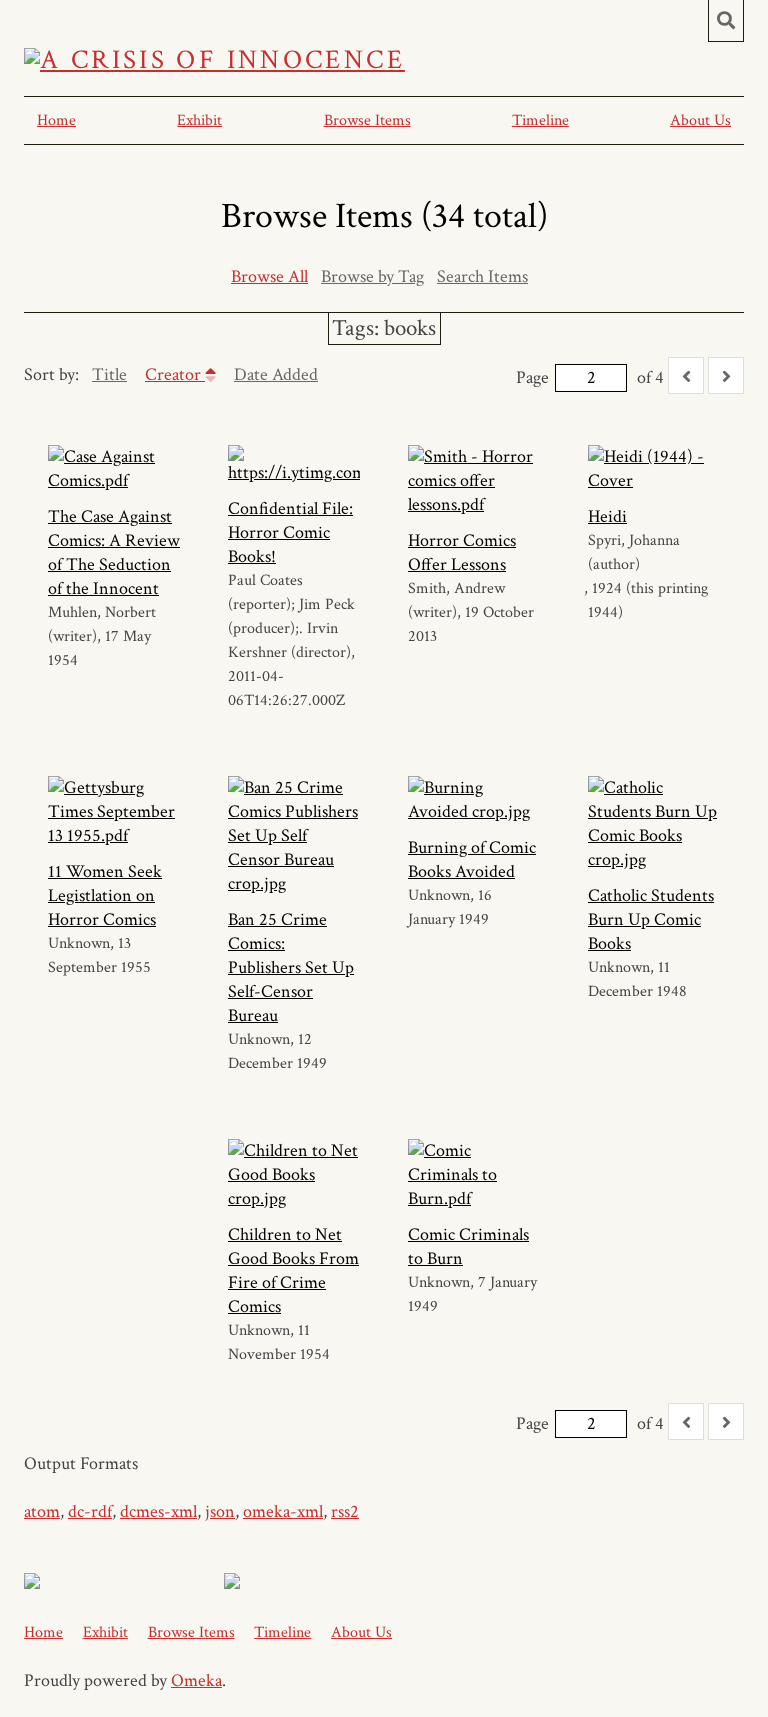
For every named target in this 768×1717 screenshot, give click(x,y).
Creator (175, 374)
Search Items (482, 276)
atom (42, 1511)
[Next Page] (726, 375)
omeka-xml (283, 1511)
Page (532, 377)
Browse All (269, 276)
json (220, 1511)
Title (109, 374)
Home (56, 120)
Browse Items (367, 120)
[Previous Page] (686, 375)
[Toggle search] (726, 21)
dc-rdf (90, 1511)
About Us (700, 120)
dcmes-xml (158, 1511)
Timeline (540, 120)
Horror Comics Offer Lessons (462, 552)
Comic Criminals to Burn (468, 1246)
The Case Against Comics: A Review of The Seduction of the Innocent (114, 552)
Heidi (607, 516)
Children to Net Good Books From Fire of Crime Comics (293, 1270)
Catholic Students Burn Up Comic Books (651, 919)
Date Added (276, 374)
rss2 (345, 1511)
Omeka (196, 1680)
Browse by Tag (372, 276)
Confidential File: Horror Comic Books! (290, 532)
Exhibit (199, 120)
